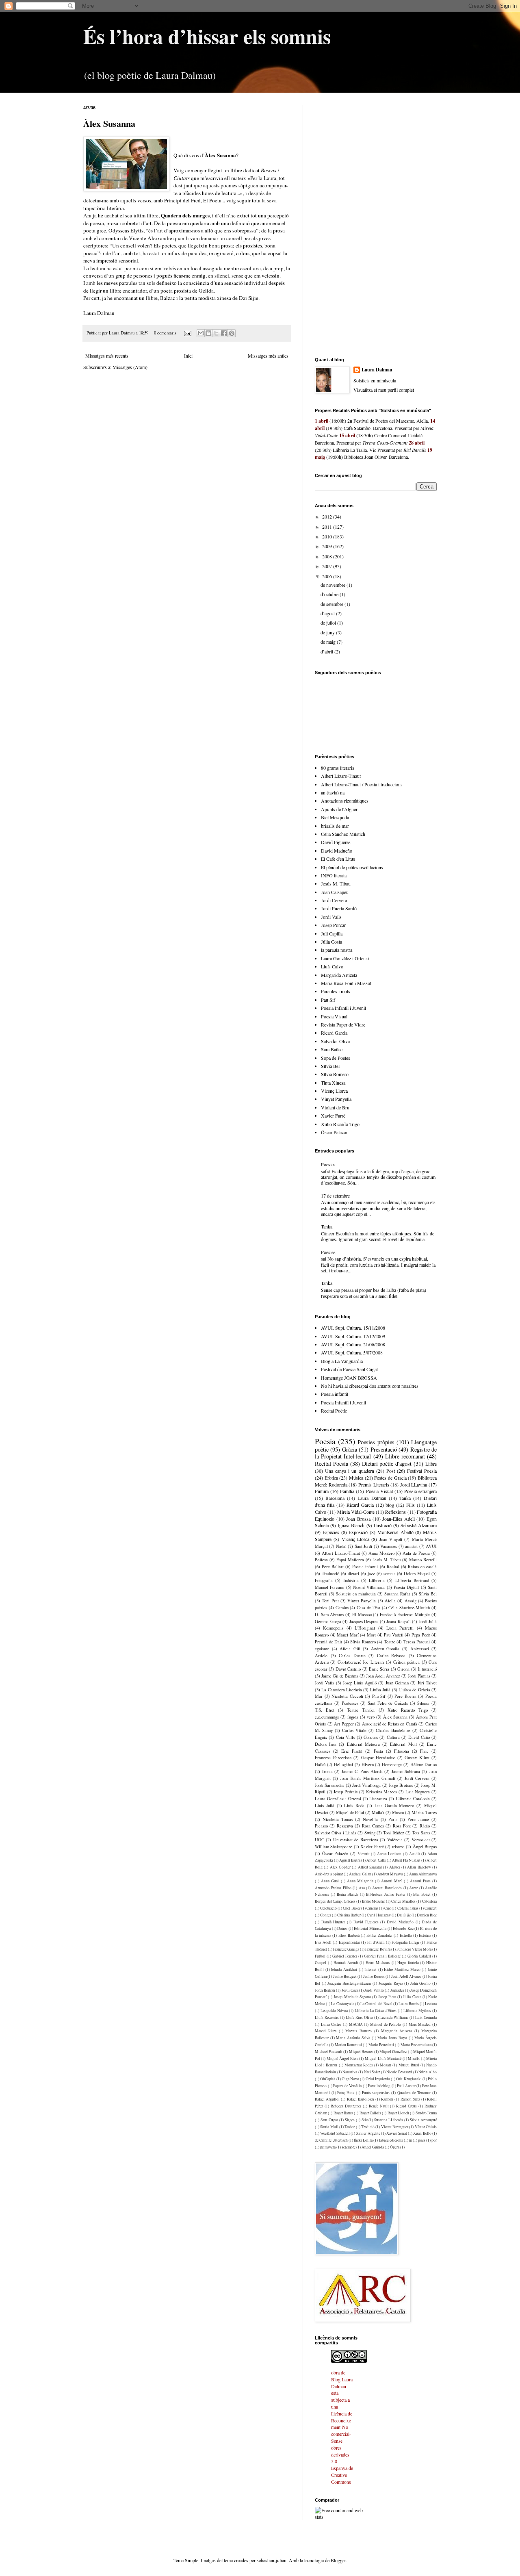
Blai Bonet (422, 1894)
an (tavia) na (333, 792)
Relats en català (422, 1567)
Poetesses (350, 1703)
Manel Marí (348, 1635)
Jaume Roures (374, 1976)
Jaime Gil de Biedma (340, 1676)
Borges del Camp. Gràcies (335, 1901)
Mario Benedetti (381, 2045)
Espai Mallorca (350, 1560)
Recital (393, 1567)
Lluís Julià (325, 1806)
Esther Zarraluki (379, 1935)
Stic (365, 2120)
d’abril (327, 651)
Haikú (320, 1764)
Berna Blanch (348, 1894)
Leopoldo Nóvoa (334, 2011)
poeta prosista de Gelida (187, 291)
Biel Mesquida (335, 817)
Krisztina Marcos (382, 1792)
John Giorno (421, 1983)
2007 (328, 566)
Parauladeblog (379, 2086)
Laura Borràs (408, 2004)
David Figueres (336, 842)
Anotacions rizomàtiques (345, 801)
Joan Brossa (358, 1519)
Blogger (338, 2560)
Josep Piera (387, 1997)
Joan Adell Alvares (406, 1976)
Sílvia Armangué (423, 2120)
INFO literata (334, 875)
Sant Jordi (363, 1546)
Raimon (387, 2099)
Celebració (328, 1908)
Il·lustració (427, 1669)
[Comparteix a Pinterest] (232, 333)
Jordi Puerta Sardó (339, 908)
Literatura (378, 1799)
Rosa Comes (373, 1826)
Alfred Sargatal (370, 1867)
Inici (188, 356)
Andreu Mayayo (390, 1874)
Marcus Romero (359, 2031)
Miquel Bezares (361, 2052)
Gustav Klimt (417, 1758)
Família (347, 1491)
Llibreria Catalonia (413, 1799)
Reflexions (395, 1512)
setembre (349, 2147)
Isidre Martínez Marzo (402, 1969)
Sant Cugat (329, 2120)
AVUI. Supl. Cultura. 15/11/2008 (353, 1328)
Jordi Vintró (374, 1990)
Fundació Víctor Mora (414, 1949)
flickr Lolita (363, 2140)
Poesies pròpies (376, 1442)
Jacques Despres (364, 1621)
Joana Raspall (399, 1621)
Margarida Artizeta (339, 975)
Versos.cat (421, 1840)
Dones (342, 1928)
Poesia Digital (406, 1587)
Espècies (331, 1532)
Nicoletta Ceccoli (347, 1696)
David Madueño (337, 851)
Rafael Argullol (327, 2099)
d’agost (328, 613)
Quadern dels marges (185, 215)
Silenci (423, 1703)
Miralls (414, 2058)
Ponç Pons (346, 2093)
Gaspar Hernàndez (378, 1758)
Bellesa (321, 1560)
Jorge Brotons (401, 1785)
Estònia (425, 1935)
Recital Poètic (334, 1411)
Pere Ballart (333, 1567)
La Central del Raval (376, 2004)
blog (390, 1505)
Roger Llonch (398, 2113)
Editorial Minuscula (370, 1928)
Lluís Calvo (332, 966)
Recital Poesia (331, 1464)
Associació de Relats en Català (390, 1724)
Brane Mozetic (374, 1901)
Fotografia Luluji (405, 1942)
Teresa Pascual (417, 1642)
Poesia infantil (335, 1394)
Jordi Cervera (334, 900)
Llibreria (377, 1580)
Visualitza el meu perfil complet (384, 390)
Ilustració (383, 1525)
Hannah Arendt (346, 1963)
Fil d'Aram (376, 1942)
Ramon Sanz (410, 2099)
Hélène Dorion (424, 1764)
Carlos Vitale (354, 1730)
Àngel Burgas (425, 1847)
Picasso (321, 1826)
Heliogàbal (343, 1764)
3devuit (364, 1854)
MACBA (356, 2024)
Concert (431, 1908)
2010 (328, 536)
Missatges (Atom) (130, 367)
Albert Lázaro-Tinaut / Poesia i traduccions (362, 784)
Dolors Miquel (417, 1573)
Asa (362, 1888)
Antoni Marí (391, 1881)
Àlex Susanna (109, 123)
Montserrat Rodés (359, 2065)
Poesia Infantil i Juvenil (343, 1008)
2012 (328, 517)
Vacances (389, 1546)
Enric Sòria (379, 1669)
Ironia (327, 1771)
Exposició (358, 1532)
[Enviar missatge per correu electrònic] (187, 333)
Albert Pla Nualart (406, 1860)
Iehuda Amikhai (344, 1969)
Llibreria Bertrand (412, 1580)
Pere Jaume (418, 1819)
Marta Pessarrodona (416, 2045)
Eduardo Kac (403, 1928)
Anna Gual (330, 1881)
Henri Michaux (378, 1963)
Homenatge (392, 1764)
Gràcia (350, 1449)
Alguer (395, 1867)
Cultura (393, 1737)
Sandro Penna (426, 2113)
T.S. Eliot (325, 1710)
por (434, 2140)
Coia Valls (345, 1737)
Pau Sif (328, 1000)
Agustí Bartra (350, 1860)
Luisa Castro (331, 2024)
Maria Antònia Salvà (353, 2038)
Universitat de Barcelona (356, 1840)
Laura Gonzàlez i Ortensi (345, 958)
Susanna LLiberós (389, 2120)
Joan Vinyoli (391, 1539)
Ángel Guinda (373, 2147)
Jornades (397, 1990)
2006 (328, 576)
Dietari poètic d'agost (387, 1464)
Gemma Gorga (328, 1621)
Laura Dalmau (377, 370)
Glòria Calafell (419, 1956)
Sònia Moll (329, 2127)
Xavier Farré (333, 1115)
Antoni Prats (420, 1881)
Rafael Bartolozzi (361, 2099)
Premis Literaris (374, 1484)
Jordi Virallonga (366, 1785)
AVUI (431, 1546)
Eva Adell (323, 1942)
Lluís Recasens (327, 2017)
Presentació (384, 1449)
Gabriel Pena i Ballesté (382, 1956)
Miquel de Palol (350, 1812)
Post (391, 1471)
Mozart (386, 2065)
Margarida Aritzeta (397, 2031)
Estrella (406, 1935)
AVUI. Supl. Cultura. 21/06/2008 (353, 1344)
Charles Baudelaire (393, 1730)
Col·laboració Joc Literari (361, 1662)
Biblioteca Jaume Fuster (386, 1894)
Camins (342, 1608)
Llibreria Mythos (417, 2011)
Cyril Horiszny (379, 1915)
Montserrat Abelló (395, 1532)
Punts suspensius (376, 2093)
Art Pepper (344, 1724)
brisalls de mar (335, 826)
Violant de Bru (335, 1107)
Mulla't (378, 1812)
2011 (328, 527)
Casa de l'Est (368, 1608)
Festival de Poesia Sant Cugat (349, 1369)
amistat (411, 1546)
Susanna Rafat (397, 1594)
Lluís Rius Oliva (359, 2017)
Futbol (320, 1956)
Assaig (411, 1601)
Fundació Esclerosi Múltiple (405, 1615)
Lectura (431, 2004)
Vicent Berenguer (395, 2127)
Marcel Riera (326, 2031)
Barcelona (335, 1498)
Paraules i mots (336, 991)
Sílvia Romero (335, 1074)
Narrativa (350, 2072)
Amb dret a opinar (329, 1874)
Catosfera (429, 1901)
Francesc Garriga (346, 1949)
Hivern (368, 1764)
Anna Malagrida (360, 1881)
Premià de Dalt (328, 1642)
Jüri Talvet (427, 1683)
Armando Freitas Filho (333, 1888)
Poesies (328, 1164)
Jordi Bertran (325, 1990)
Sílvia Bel (330, 1066)
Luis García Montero (394, 1806)
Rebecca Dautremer (346, 2106)
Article (321, 1656)
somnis (389, 1573)
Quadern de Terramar (414, 2093)
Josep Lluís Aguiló (360, 1683)
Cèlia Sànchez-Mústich (343, 834)
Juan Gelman (397, 1683)
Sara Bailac (332, 1049)
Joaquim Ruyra (391, 1983)
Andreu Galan (360, 1874)
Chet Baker (351, 1908)
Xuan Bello (422, 2133)
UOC (320, 1840)
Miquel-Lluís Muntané (383, 2058)
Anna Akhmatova (423, 1874)
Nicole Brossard (399, 2072)
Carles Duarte (352, 1656)
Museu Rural (409, 2065)
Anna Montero (381, 1553)
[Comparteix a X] (216, 333)
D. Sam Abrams (329, 1615)
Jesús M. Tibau (336, 883)
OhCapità (328, 2079)
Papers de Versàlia (347, 2086)
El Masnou (362, 1615)
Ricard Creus (406, 2106)
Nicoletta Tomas (338, 1819)
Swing (370, 1833)
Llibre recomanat (405, 1456)
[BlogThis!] (208, 333)
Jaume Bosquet (345, 1976)
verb (371, 1717)
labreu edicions (391, 2140)
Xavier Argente (368, 2133)
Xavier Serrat (396, 2133)
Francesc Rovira (378, 1949)
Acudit (415, 1854)
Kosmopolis (333, 1628)
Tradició (368, 2127)
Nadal (341, 1546)
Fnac (424, 1751)
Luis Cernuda (426, 2017)
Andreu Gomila (385, 1649)
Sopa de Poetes (336, 1058)
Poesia (325, 1441)
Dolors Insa (326, 1744)
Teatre (390, 1642)
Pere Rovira (405, 1696)
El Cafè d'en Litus (338, 859)
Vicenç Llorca (334, 1091)
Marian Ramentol (348, 2045)
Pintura (322, 1491)
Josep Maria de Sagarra (352, 1997)
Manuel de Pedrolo (386, 2024)
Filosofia (402, 1751)
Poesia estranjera (420, 1491)
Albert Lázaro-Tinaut (341, 776)
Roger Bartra (343, 2113)
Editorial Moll (403, 1744)
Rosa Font (402, 1826)
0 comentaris (165, 333)
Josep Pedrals (346, 1792)
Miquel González (393, 2052)
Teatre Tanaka (361, 1710)
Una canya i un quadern (349, 1471)
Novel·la (370, 1819)
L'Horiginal (365, 1628)
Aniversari (420, 1649)
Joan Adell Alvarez (383, 1676)
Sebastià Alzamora (419, 1525)
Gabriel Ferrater (345, 1956)
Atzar (413, 1888)
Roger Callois (370, 2113)
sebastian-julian (272, 2560)
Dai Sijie (404, 1915)
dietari (353, 1573)
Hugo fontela (408, 1963)
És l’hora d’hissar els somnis (207, 36)
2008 (328, 556)
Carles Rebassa (391, 1656)
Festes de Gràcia (390, 1478)
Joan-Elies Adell (399, 1519)
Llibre (431, 1464)
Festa (378, 1751)
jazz (371, 1573)
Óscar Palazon (335, 1132)
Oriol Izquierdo (378, 2079)
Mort (371, 1635)
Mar (319, 1696)
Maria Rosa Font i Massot (346, 983)
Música (356, 1478)
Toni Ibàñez (393, 1833)
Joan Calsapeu (335, 892)
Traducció (330, 1573)
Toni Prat (330, 1601)
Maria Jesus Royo (392, 2038)
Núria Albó (428, 2072)
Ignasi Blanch (351, 1525)
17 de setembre (335, 1196)
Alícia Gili (350, 1649)
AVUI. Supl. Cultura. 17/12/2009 (353, 1336)
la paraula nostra (337, 950)
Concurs (371, 1737)
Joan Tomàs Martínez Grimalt (368, 1778)
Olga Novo (350, 2079)
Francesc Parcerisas (333, 1758)
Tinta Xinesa (333, 1083)
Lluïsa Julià (380, 1690)
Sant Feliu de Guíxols (388, 1703)
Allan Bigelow (419, 1867)
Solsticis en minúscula (356, 1594)
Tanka (327, 1226)
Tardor (350, 2127)
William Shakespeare (334, 1847)
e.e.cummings (327, 1717)
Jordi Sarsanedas (329, 1785)
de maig (329, 642)
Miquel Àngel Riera (342, 2058)
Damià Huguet (333, 1922)
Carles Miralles (403, 1901)
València (395, 1840)
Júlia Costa (331, 942)
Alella (390, 1601)
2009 (328, 546)
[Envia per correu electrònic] (201, 333)
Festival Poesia (422, 1471)
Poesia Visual (334, 1016)
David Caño (419, 1737)
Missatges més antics (268, 356)
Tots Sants (421, 1833)
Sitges (350, 2120)
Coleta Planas (408, 1908)
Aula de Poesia (416, 1553)
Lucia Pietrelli (400, 1628)
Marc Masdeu (420, 2024)
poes (422, 2140)
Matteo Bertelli (423, 1560)
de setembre (333, 604)
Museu (398, 1812)
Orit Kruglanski (409, 2079)
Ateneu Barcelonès (387, 1888)
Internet (370, 1969)
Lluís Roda (354, 1806)
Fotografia (324, 1580)
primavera (328, 2147)
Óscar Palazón (335, 1853)
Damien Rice (427, 1915)
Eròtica (331, 1478)
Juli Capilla (332, 933)
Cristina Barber (349, 1915)
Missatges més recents (107, 356)
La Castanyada (342, 2004)
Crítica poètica (406, 1662)
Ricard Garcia (334, 1033)
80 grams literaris (338, 768)
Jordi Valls (331, 917)
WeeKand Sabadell (335, 2133)
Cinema (372, 1908)
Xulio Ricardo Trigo (340, 1124)
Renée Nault (379, 2106)
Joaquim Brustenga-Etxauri (349, 1983)
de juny (328, 632)
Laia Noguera (418, 1792)
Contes (326, 1915)
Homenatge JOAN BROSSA (349, 1378)
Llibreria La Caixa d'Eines (376, 2011)
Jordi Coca (350, 1990)
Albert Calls (376, 1860)
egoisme (322, 1649)
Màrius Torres (424, 1812)
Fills (411, 1505)
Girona (403, 1669)
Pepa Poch (421, 1635)
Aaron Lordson (389, 1854)
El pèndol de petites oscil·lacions (352, 867)
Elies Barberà (349, 1935)
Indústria (351, 1580)
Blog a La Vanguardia (342, 1361)
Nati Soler (372, 2072)
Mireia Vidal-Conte (356, 1512)
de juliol (329, 623)
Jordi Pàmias (419, 1676)
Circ (388, 1908)
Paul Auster (406, 2086)
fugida (353, 1717)
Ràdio (425, 1826)
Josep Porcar (333, 925)
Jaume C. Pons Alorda (362, 1771)
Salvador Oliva (335, 1041)
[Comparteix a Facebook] (224, 333)
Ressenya (345, 1826)
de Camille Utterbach (331, 2140)
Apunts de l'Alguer (339, 809)
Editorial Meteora (363, 1744)
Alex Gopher (340, 1867)
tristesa (398, 1847)
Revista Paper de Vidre (343, 1024)
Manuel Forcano (329, 1587)
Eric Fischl (352, 1751)
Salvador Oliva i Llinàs (336, 1833)
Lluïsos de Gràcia (414, 1690)
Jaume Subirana (406, 1771)
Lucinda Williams (394, 2017)
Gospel (321, 1963)
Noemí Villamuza (369, 1587)
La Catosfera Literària (342, 1690)
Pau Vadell (394, 1635)
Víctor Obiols (426, 2127)
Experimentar (349, 1942)
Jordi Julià (428, 1621)
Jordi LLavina (414, 1484)
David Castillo (348, 1669)
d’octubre (330, 594)
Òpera (395, 2147)
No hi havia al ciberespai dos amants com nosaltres (370, 1386)
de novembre (334, 585)
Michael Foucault (329, 2052)
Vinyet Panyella (336, 1099)
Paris (393, 1819)
